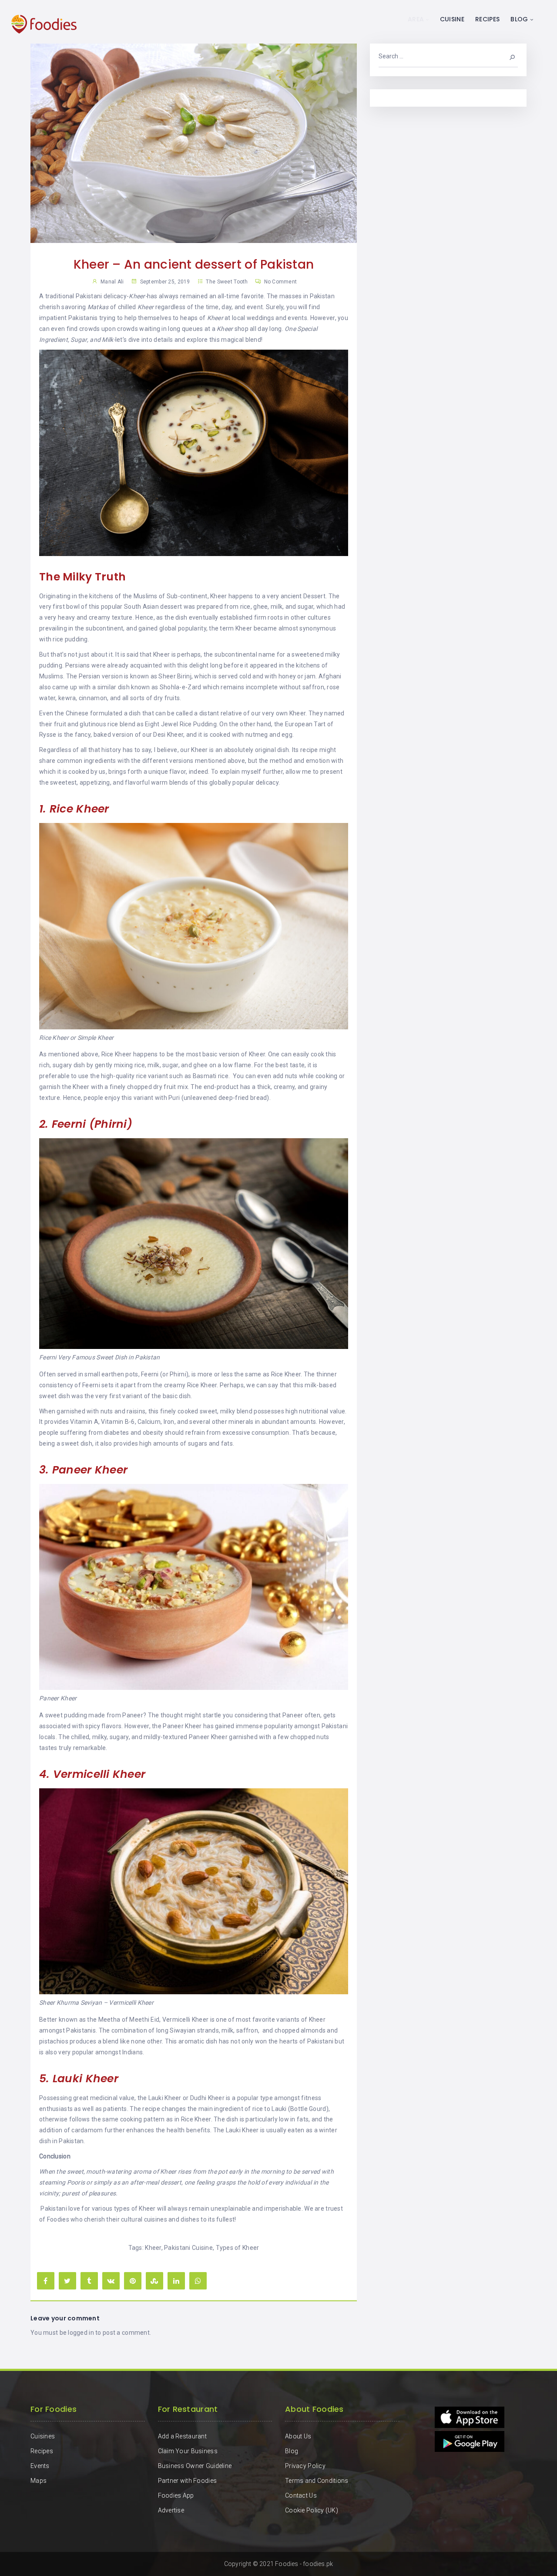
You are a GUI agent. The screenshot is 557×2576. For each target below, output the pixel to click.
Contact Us (301, 2495)
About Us (298, 2436)
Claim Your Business (188, 2451)
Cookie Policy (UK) (312, 2510)
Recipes (487, 19)
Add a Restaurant (182, 2436)
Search (507, 56)
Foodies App (176, 2495)
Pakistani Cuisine (188, 2248)
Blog (519, 19)
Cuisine (452, 19)
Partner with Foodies (188, 2481)
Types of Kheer (238, 2248)
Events (40, 2466)
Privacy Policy (305, 2466)
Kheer (153, 2248)
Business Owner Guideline (195, 2466)
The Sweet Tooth (227, 282)
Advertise (171, 2510)
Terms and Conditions (317, 2481)
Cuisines (43, 2436)
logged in (81, 2333)
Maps (39, 2481)
